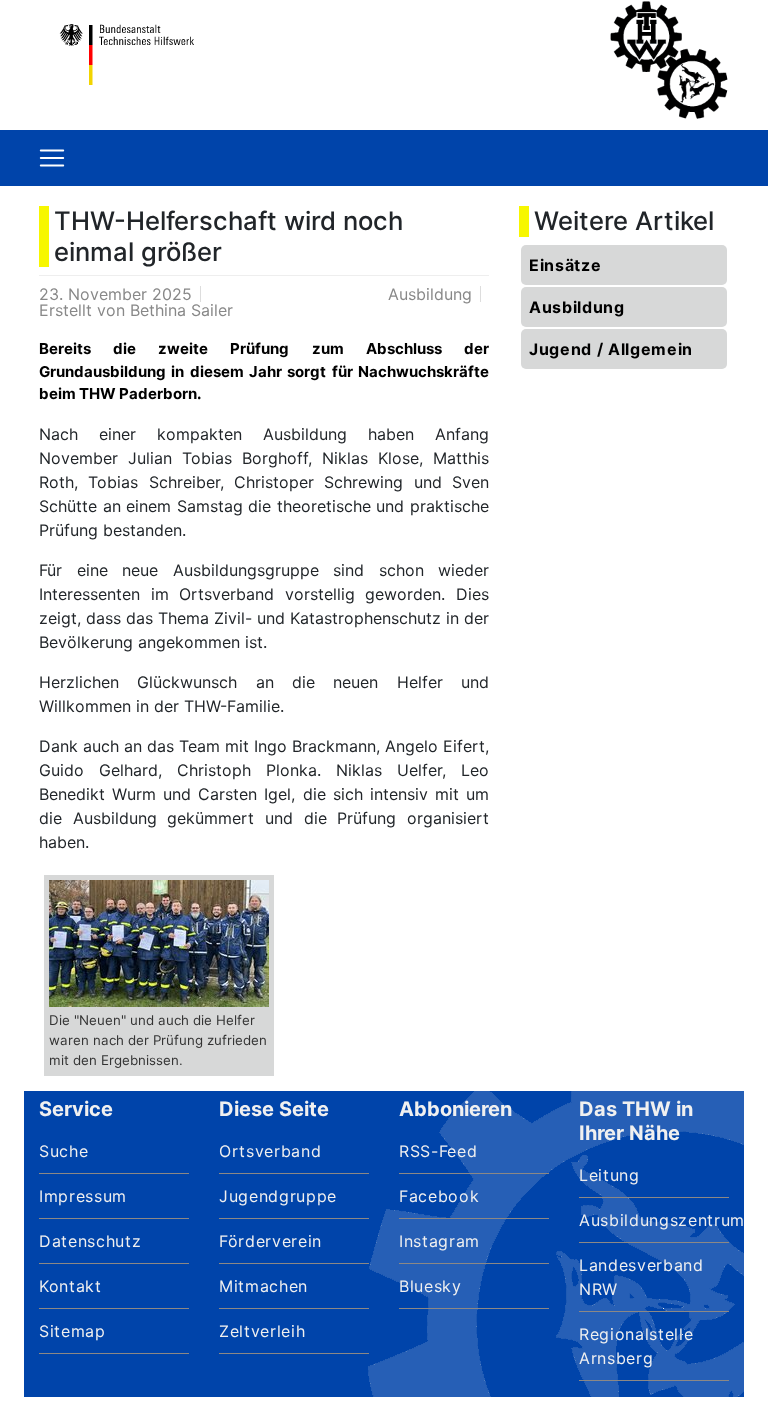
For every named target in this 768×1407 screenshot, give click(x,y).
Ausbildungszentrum (662, 1220)
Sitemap (72, 1331)
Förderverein (270, 1241)
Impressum (83, 1196)
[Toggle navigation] (52, 158)
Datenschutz (90, 1241)
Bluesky (430, 1286)
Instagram (439, 1241)
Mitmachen (263, 1286)
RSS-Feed (438, 1151)
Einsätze (565, 265)
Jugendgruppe (278, 1196)
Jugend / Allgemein (611, 349)
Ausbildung (577, 307)
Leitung (609, 1175)
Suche (63, 1151)
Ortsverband (270, 1151)
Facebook (439, 1196)
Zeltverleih (262, 1331)
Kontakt (70, 1286)
